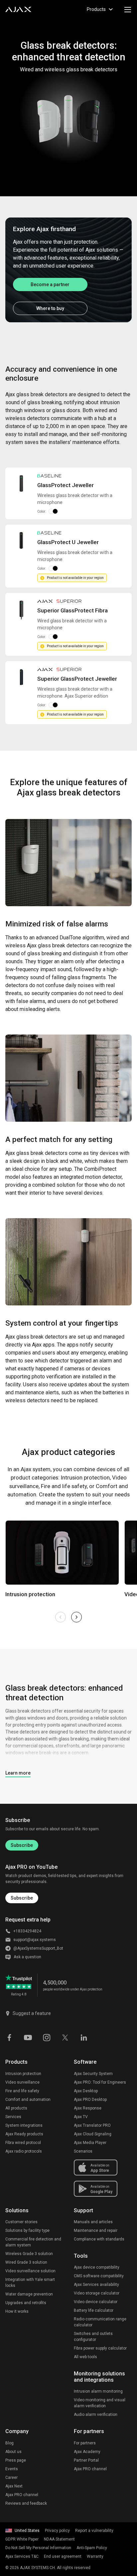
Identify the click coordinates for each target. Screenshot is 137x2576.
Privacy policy (57, 2531)
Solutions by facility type (27, 2230)
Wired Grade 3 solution (26, 2262)
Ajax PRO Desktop (90, 2100)
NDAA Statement (59, 2539)
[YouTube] (28, 2037)
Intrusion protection (23, 2074)
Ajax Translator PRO (92, 2125)
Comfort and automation (28, 2100)
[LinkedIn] (84, 2037)
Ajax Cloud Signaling (93, 2134)
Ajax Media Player (90, 2143)
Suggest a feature (32, 2013)
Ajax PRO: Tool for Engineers (100, 2082)
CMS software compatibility (99, 2276)
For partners (85, 2443)
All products (16, 2108)
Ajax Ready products (24, 2134)
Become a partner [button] (50, 284)
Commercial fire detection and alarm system (33, 2242)
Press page (16, 2460)
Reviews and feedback (26, 2503)
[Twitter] (65, 2037)
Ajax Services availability (96, 2285)
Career (11, 2478)
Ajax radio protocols (24, 2151)
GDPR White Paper (22, 2539)
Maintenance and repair (96, 2230)
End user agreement (63, 2556)
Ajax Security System (93, 2074)
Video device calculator (96, 2302)
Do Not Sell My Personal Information (38, 2548)
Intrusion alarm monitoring (98, 2391)
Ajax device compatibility (97, 2267)
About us (13, 2452)
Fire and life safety (22, 2091)
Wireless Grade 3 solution (29, 2254)
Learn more (18, 1773)
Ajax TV (81, 2117)
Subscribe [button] (22, 1898)
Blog (9, 2443)
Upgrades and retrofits (26, 2303)
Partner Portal (86, 2460)
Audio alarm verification (96, 2415)
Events (12, 2469)
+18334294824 (27, 1931)
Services (13, 2117)
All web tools (85, 2357)
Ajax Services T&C (22, 2556)
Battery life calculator (94, 2310)
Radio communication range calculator (100, 2322)
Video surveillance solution (30, 2271)
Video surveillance (22, 2082)
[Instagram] (47, 2037)
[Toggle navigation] (128, 9)
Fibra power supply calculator (100, 2348)
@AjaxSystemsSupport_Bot (38, 1948)
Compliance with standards (99, 2239)
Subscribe (22, 1845)
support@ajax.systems (35, 1940)
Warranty (95, 2556)
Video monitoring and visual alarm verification (100, 2403)
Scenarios (83, 2151)
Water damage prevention (29, 2294)
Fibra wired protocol (23, 2143)
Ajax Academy (87, 2452)
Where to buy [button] (50, 308)
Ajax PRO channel (22, 2495)
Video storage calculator (97, 2293)
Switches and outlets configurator (93, 2337)
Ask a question (27, 1957)
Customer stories (21, 2222)
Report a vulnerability (94, 2531)
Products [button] (96, 9)
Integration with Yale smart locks (30, 2283)
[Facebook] (9, 2037)
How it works (17, 2311)
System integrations (24, 2125)
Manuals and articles (93, 2222)
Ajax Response (88, 2108)
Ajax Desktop (86, 2091)
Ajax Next (14, 2486)
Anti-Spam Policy (92, 2548)
